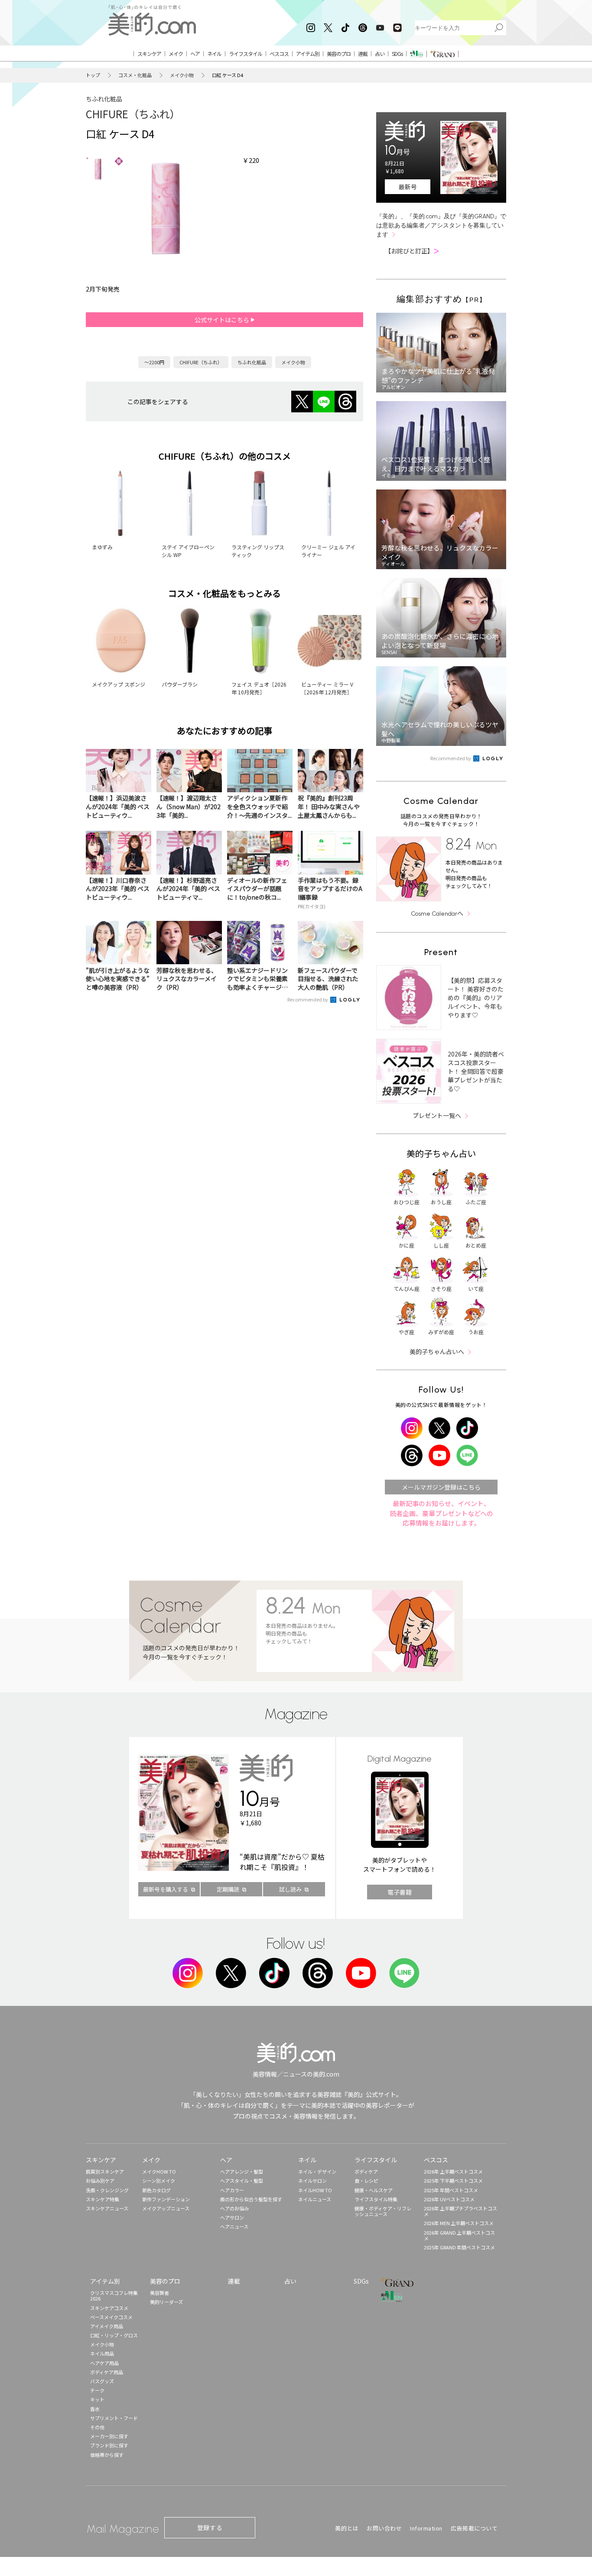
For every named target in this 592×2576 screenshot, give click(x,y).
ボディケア (366, 2171)
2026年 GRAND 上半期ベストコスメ (459, 2235)
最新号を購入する (166, 1889)
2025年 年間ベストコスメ (451, 2190)
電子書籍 (400, 1892)
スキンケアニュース (107, 2208)
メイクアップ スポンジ (119, 684)
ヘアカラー (232, 2190)
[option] (98, 169)
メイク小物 (182, 75)
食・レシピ (366, 2181)
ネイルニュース (315, 2199)
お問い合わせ (384, 2528)
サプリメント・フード (114, 2418)
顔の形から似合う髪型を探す (251, 2199)
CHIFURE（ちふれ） (133, 114)
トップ (93, 75)
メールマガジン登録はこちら (441, 1487)
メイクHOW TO (159, 2171)
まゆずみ (102, 547)
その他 (97, 2427)
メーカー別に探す (109, 2436)
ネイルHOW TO (315, 2190)
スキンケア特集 (102, 2199)
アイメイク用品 (107, 2326)
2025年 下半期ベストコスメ (453, 2181)
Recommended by (308, 999)
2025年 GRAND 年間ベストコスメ (459, 2247)
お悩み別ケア (100, 2181)
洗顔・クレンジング (107, 2190)
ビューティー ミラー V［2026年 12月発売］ (327, 688)
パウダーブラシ (180, 684)
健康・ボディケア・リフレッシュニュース (383, 2211)
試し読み (290, 1889)
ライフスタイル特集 (376, 2199)
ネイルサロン (312, 2181)
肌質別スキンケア (105, 2171)
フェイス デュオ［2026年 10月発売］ (259, 688)
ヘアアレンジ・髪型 (242, 2171)
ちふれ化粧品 (104, 99)
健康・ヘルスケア (374, 2190)
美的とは (347, 2528)
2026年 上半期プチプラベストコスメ (460, 2211)
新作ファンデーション (166, 2199)
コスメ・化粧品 (135, 75)
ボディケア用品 (107, 2372)
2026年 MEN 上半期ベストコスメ (459, 2223)
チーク (97, 2390)
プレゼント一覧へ (437, 1115)
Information (426, 2528)
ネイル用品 (102, 2353)
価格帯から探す (107, 2455)
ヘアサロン (232, 2217)
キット (97, 2399)
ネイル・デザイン (317, 2171)
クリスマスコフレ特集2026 (114, 2296)
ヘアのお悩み (234, 2208)
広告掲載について (474, 2528)
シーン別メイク (159, 2181)
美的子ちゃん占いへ (437, 1351)
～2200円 (154, 362)
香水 (95, 2409)
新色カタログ (156, 2190)
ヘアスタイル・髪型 (242, 2181)
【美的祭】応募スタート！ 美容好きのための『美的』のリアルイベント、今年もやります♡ (476, 998)
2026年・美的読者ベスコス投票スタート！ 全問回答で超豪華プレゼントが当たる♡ (476, 1071)
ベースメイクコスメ (111, 2317)
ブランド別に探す (109, 2445)
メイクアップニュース (166, 2208)
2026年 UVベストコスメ (449, 2199)
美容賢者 (159, 2293)
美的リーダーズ (166, 2302)
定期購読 (228, 1889)
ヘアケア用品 (104, 2363)
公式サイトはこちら (223, 320)
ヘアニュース (234, 2226)
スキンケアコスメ (109, 2308)
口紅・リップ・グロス (114, 2335)
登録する (210, 2527)
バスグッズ (102, 2381)
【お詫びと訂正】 (412, 251)
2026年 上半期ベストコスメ (453, 2171)
